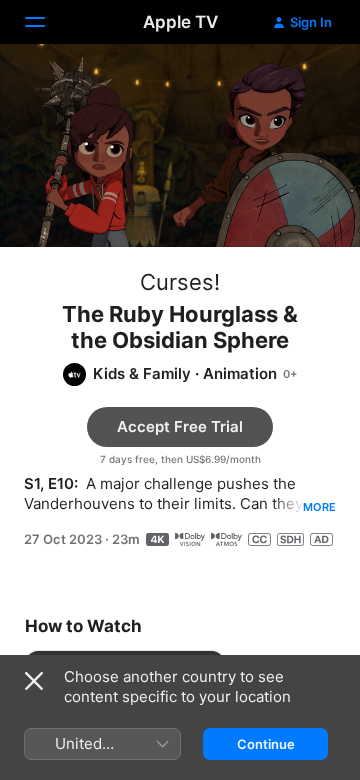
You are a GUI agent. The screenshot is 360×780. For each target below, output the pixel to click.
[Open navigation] (47, 22)
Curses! (180, 282)
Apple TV (180, 22)
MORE (319, 507)
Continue (266, 744)
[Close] (34, 681)
